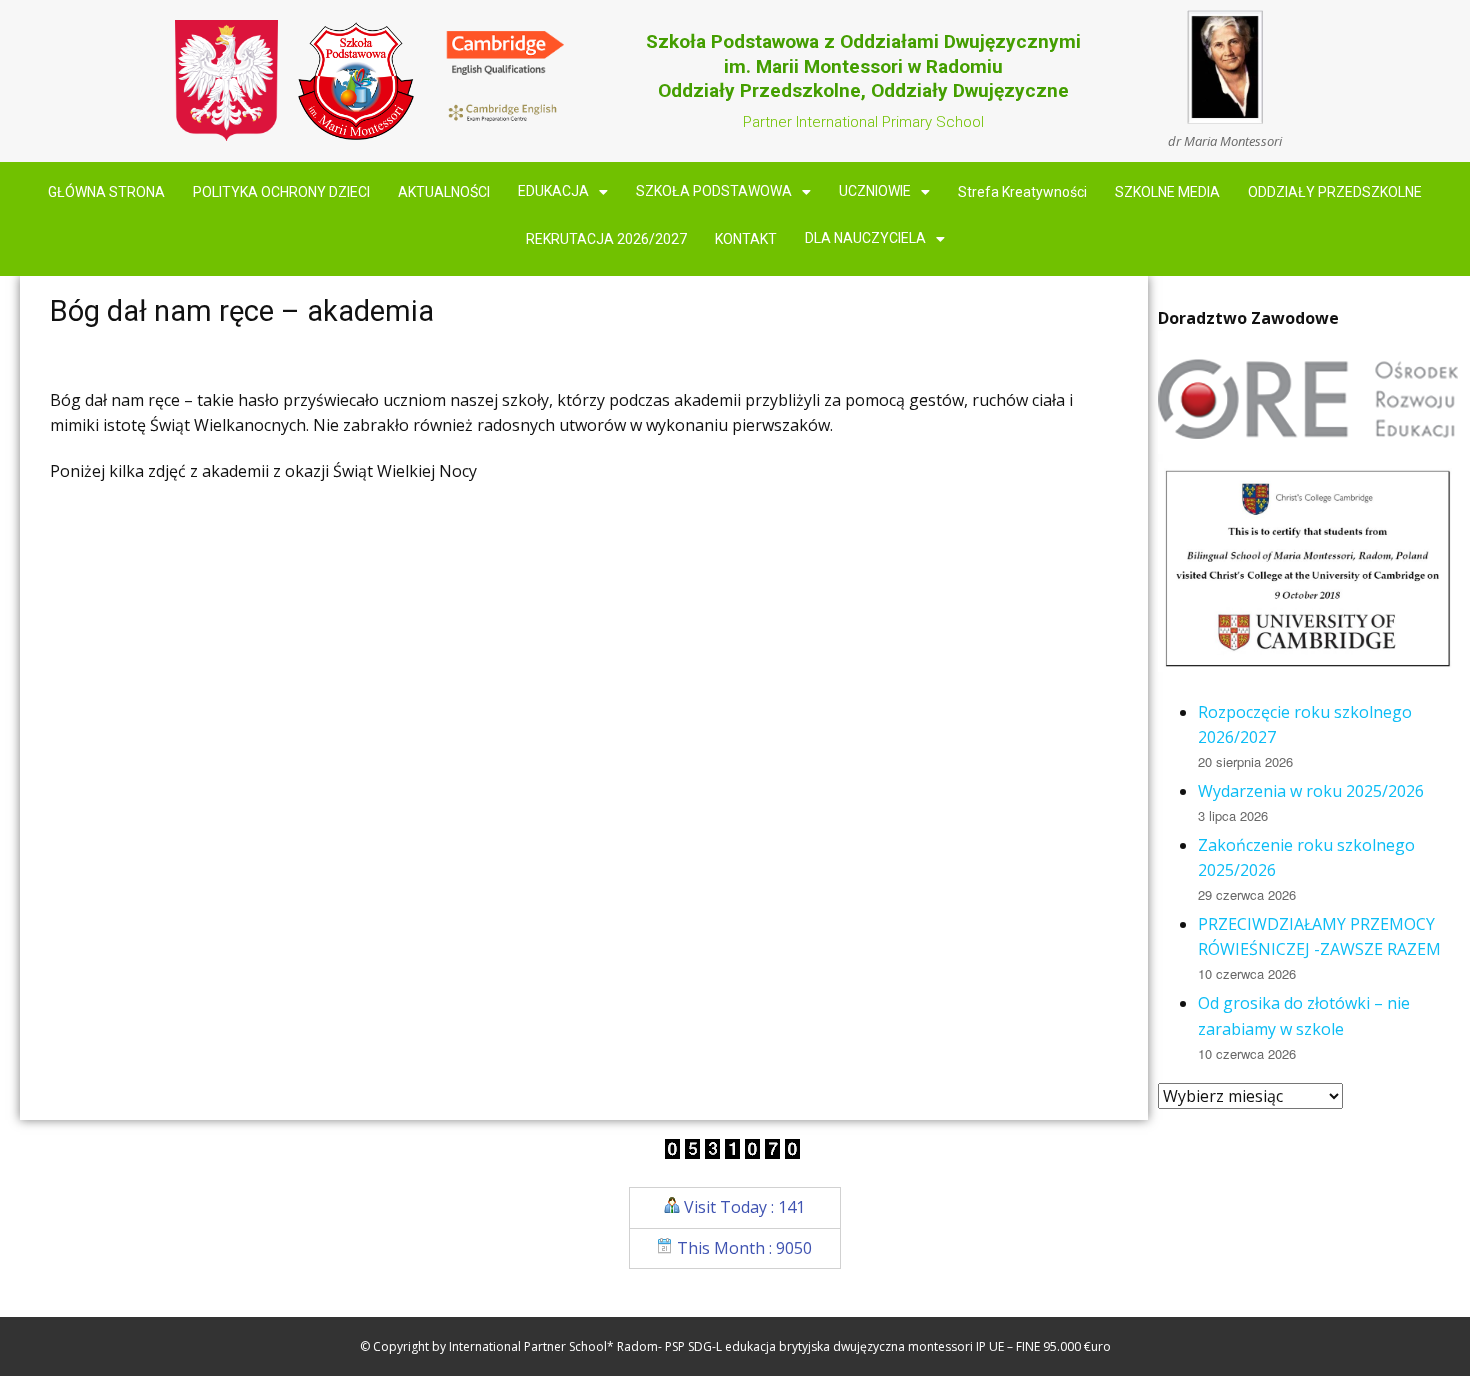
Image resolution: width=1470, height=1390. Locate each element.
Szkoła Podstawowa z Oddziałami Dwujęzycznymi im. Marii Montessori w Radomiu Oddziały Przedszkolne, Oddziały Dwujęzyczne (863, 66)
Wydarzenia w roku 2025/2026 (1311, 791)
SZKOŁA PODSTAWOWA (714, 192)
